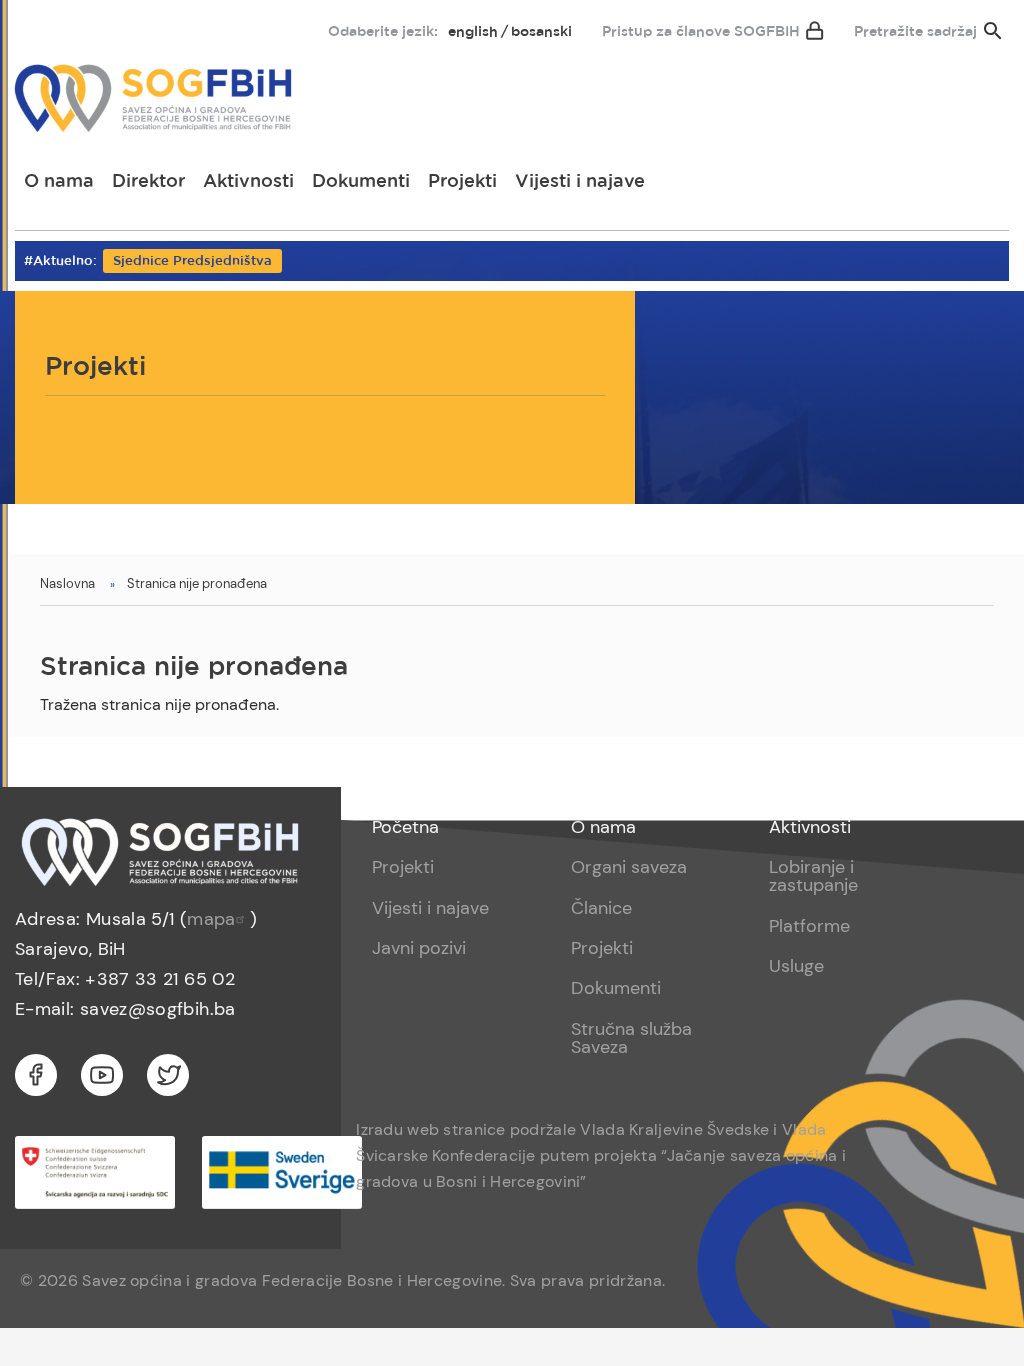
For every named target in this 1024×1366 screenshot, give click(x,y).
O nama (59, 182)
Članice (601, 908)
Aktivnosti (248, 182)
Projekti (462, 182)
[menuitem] (47, 27)
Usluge (796, 966)
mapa (211, 919)
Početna (405, 827)
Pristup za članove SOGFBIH (701, 32)
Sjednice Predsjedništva (192, 261)
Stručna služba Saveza (631, 1038)
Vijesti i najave (580, 182)
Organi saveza (629, 867)
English (473, 32)
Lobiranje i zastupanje (813, 876)
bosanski (541, 32)
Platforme (809, 926)
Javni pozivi (419, 948)
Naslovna (67, 583)
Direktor (148, 182)
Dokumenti (361, 182)
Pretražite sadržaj (915, 32)
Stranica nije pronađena (197, 583)
